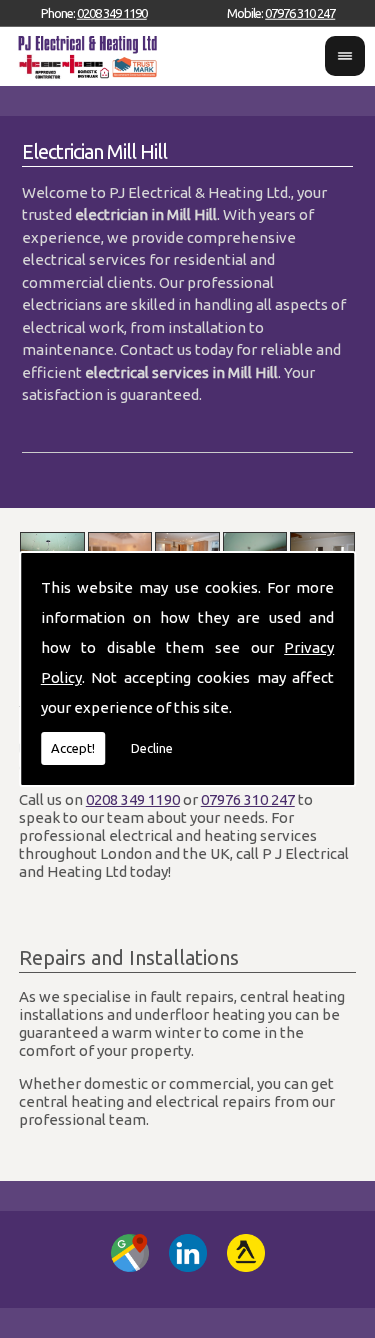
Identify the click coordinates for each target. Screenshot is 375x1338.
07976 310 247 (300, 13)
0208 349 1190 (112, 13)
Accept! (73, 748)
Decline (152, 748)
